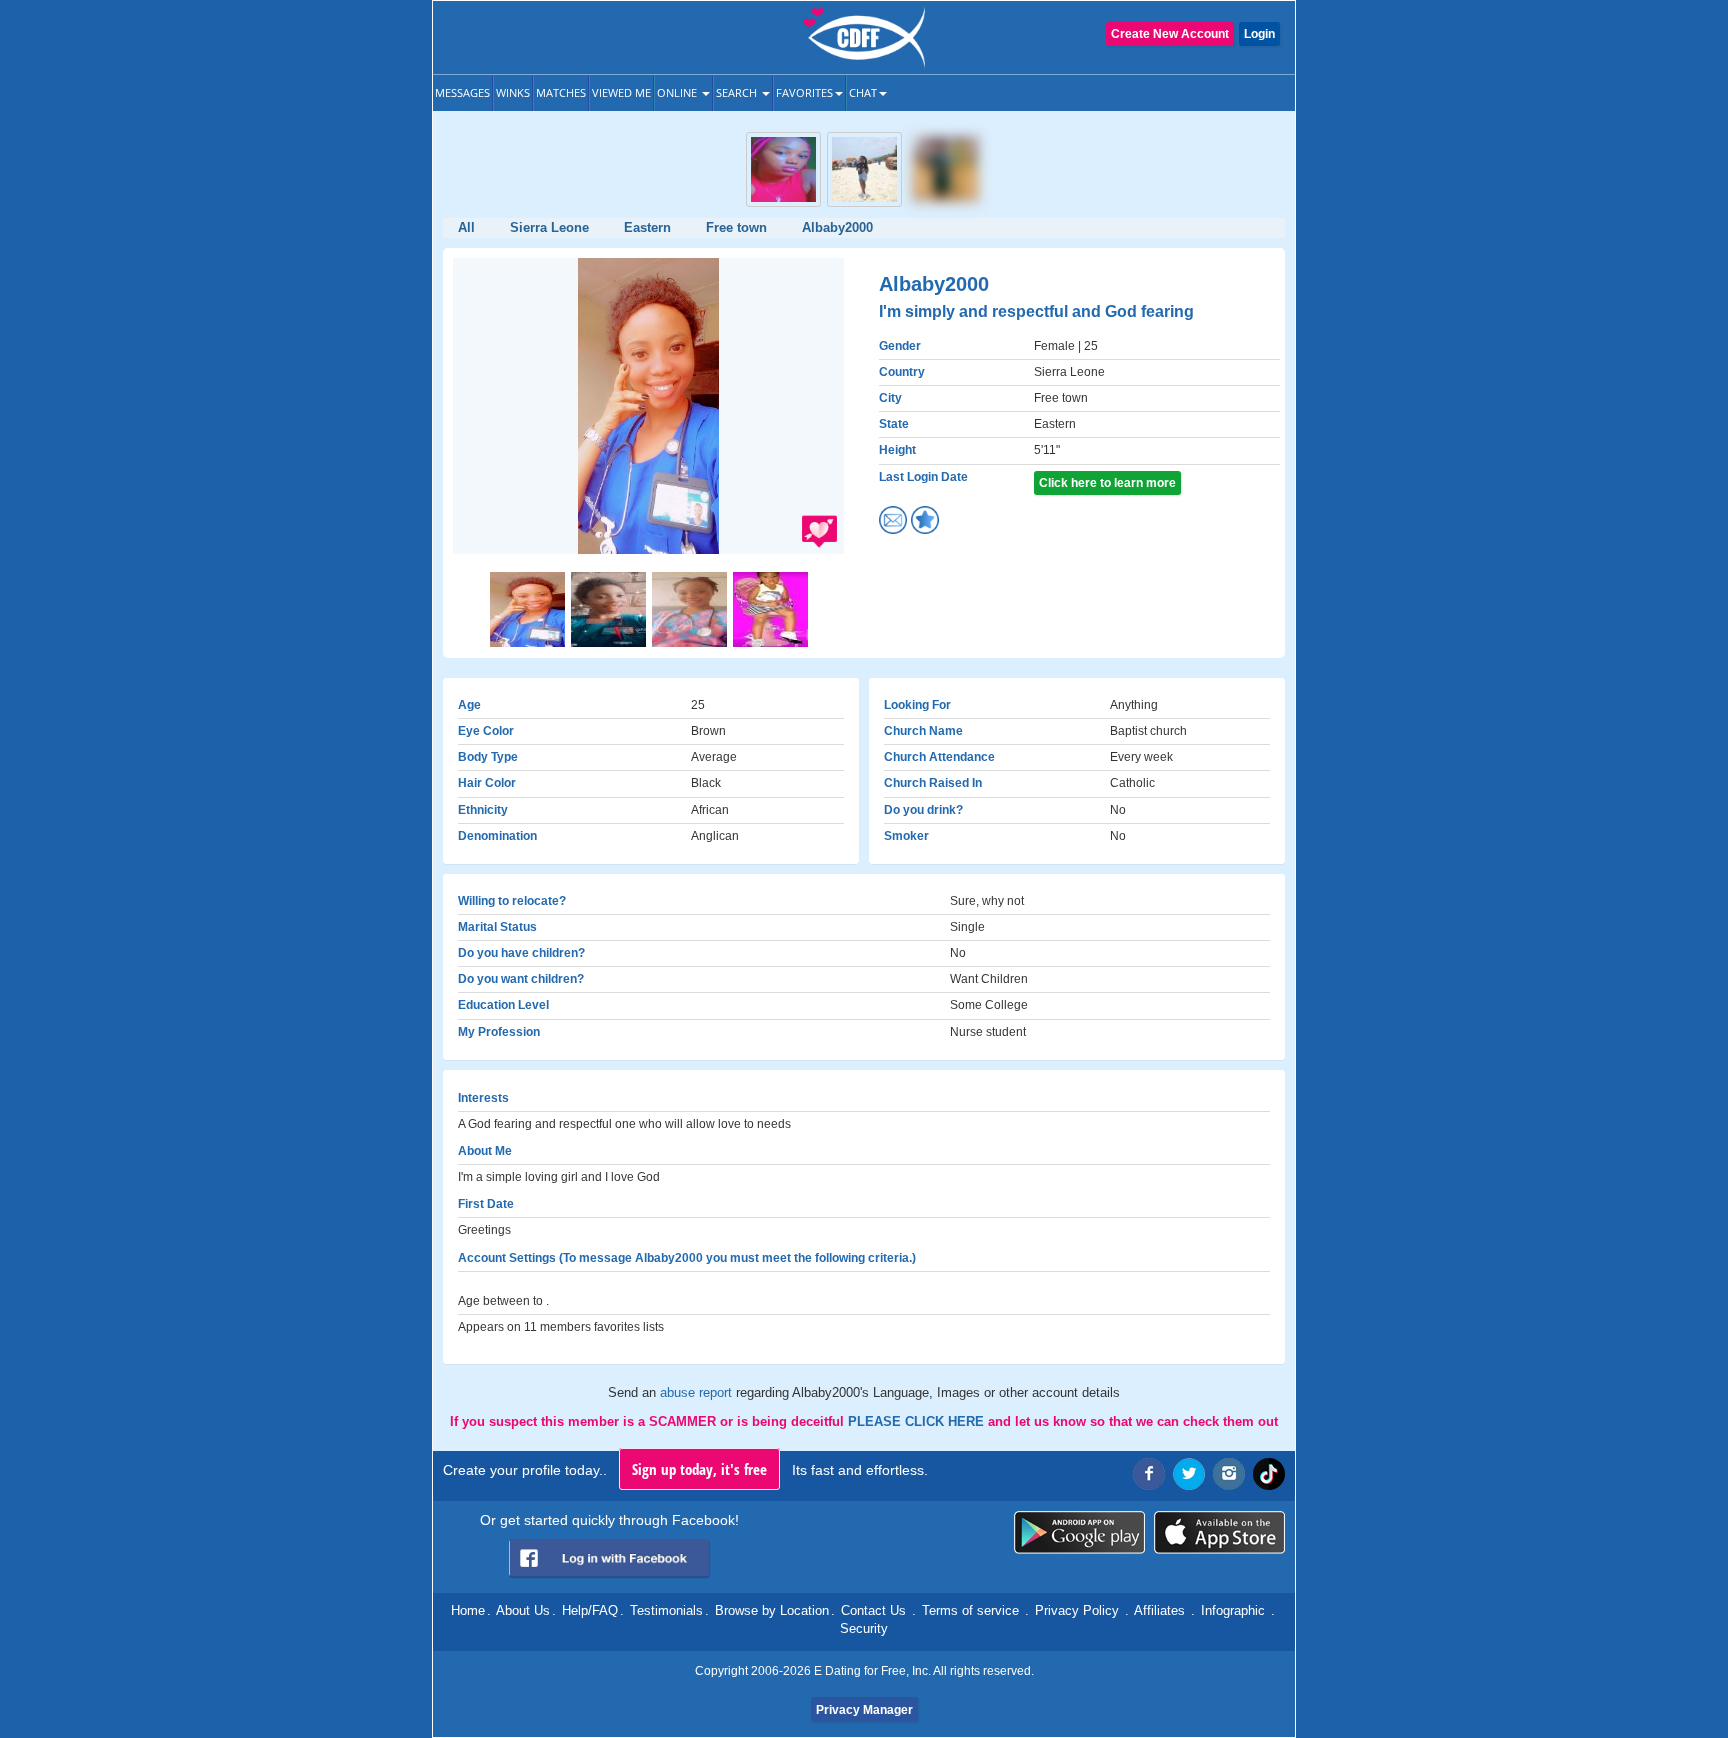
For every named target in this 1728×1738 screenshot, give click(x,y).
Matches (561, 92)
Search (738, 92)
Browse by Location (772, 1610)
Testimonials (666, 1610)
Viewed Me (621, 92)
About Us (523, 1610)
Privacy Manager (864, 1710)
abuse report (698, 1392)
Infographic (1233, 1610)
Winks (513, 92)
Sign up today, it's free (699, 1469)
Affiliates (1159, 1610)
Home (468, 1610)
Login (1259, 34)
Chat (863, 92)
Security (864, 1628)
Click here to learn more (1107, 483)
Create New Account (1170, 34)
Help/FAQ (590, 1610)
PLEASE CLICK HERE (918, 1421)
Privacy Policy (1077, 1610)
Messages (462, 92)
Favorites (804, 92)
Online (678, 92)
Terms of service (970, 1610)
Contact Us (873, 1610)
